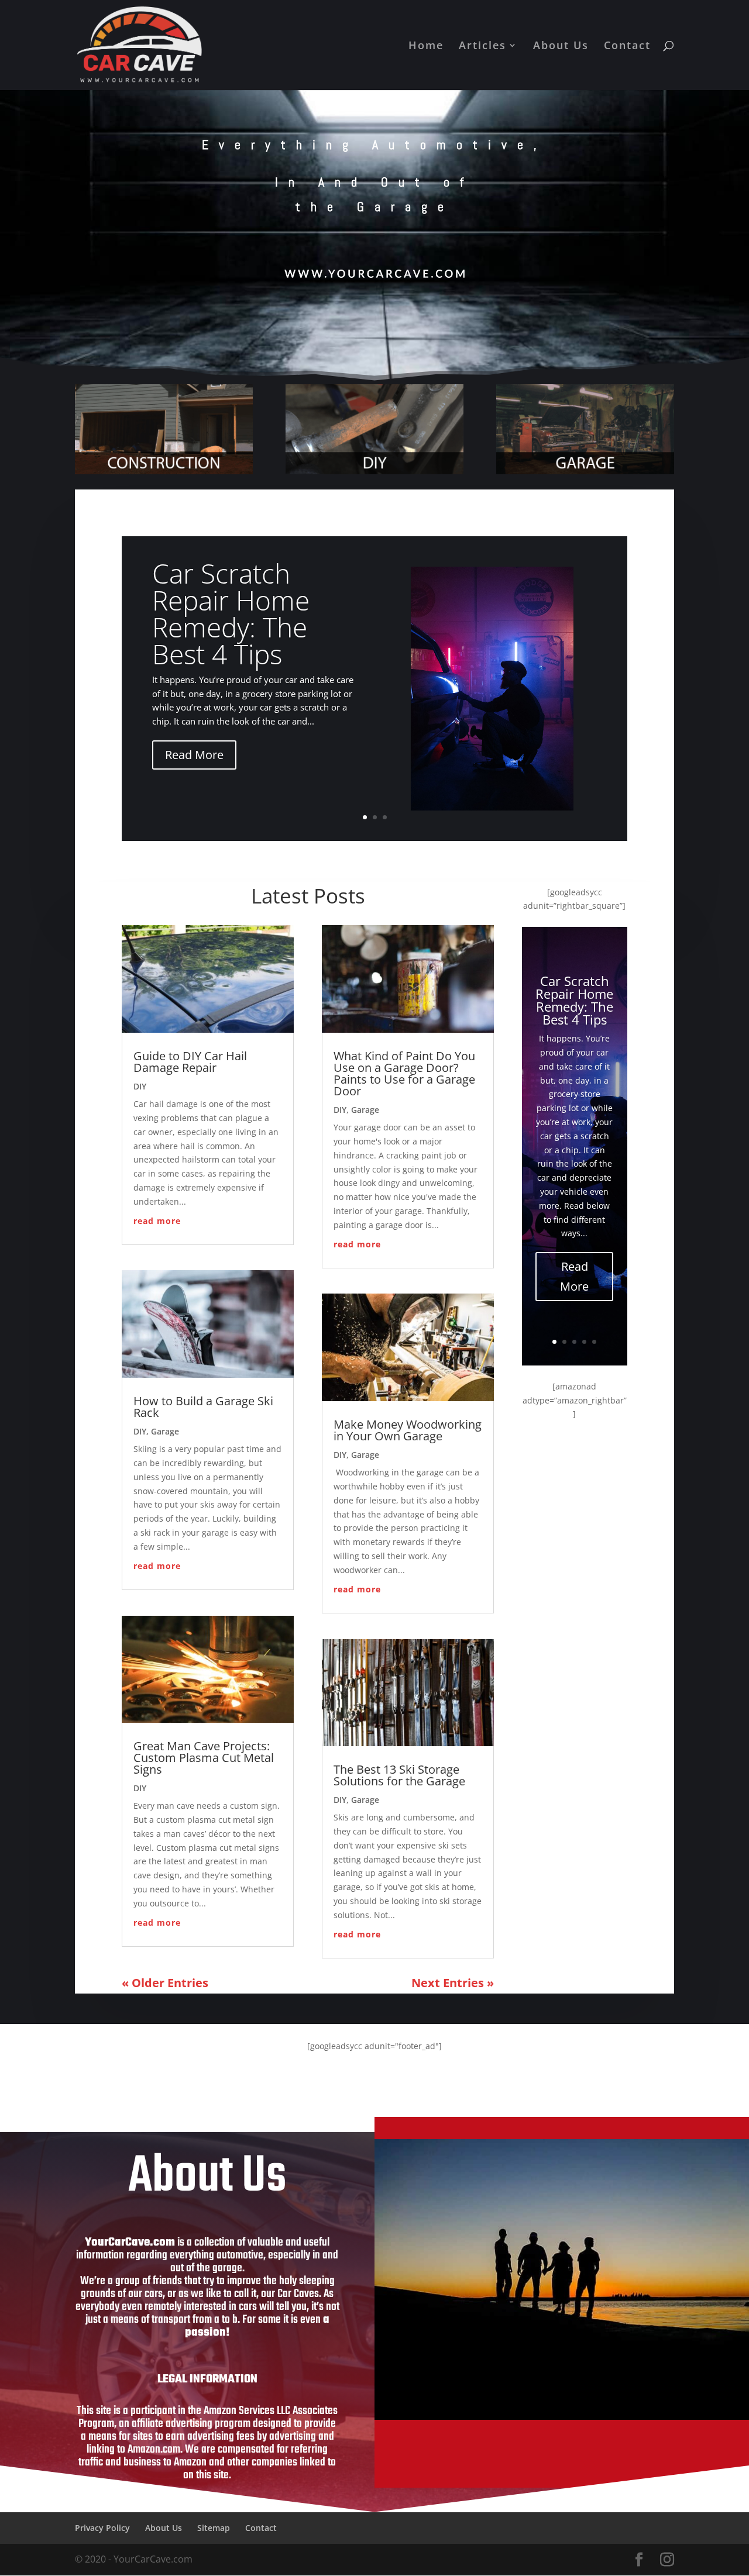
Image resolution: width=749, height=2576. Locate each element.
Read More (194, 755)
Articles (482, 46)
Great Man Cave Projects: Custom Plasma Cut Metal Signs (204, 1758)
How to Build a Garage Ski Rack (203, 1407)
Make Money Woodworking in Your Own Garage (408, 1430)
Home (426, 46)
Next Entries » (453, 1983)
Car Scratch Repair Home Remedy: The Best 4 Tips (231, 613)
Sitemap (214, 2528)
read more (157, 1221)
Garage (165, 1431)
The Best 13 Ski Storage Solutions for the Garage (399, 1775)
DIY (140, 1086)
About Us (561, 46)
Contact (627, 46)
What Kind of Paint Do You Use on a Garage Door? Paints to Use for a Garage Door (404, 1073)
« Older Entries (165, 1983)
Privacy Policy (102, 2528)
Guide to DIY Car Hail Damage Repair (190, 1062)
